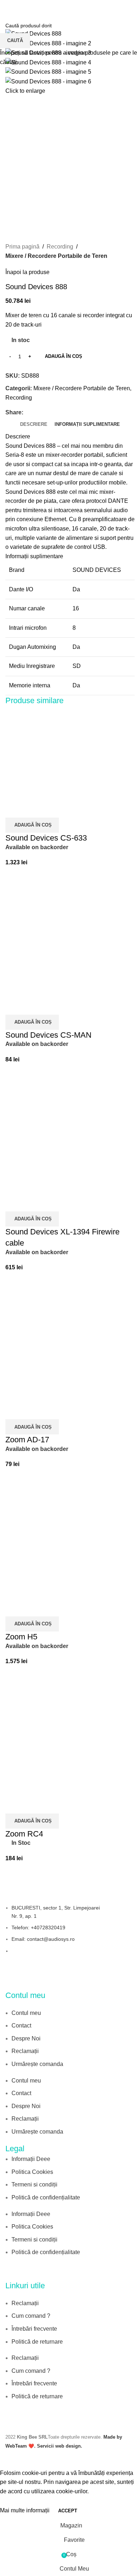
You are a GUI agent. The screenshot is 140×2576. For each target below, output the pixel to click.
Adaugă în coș (64, 356)
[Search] (135, 7)
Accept (68, 2511)
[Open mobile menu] (8, 7)
